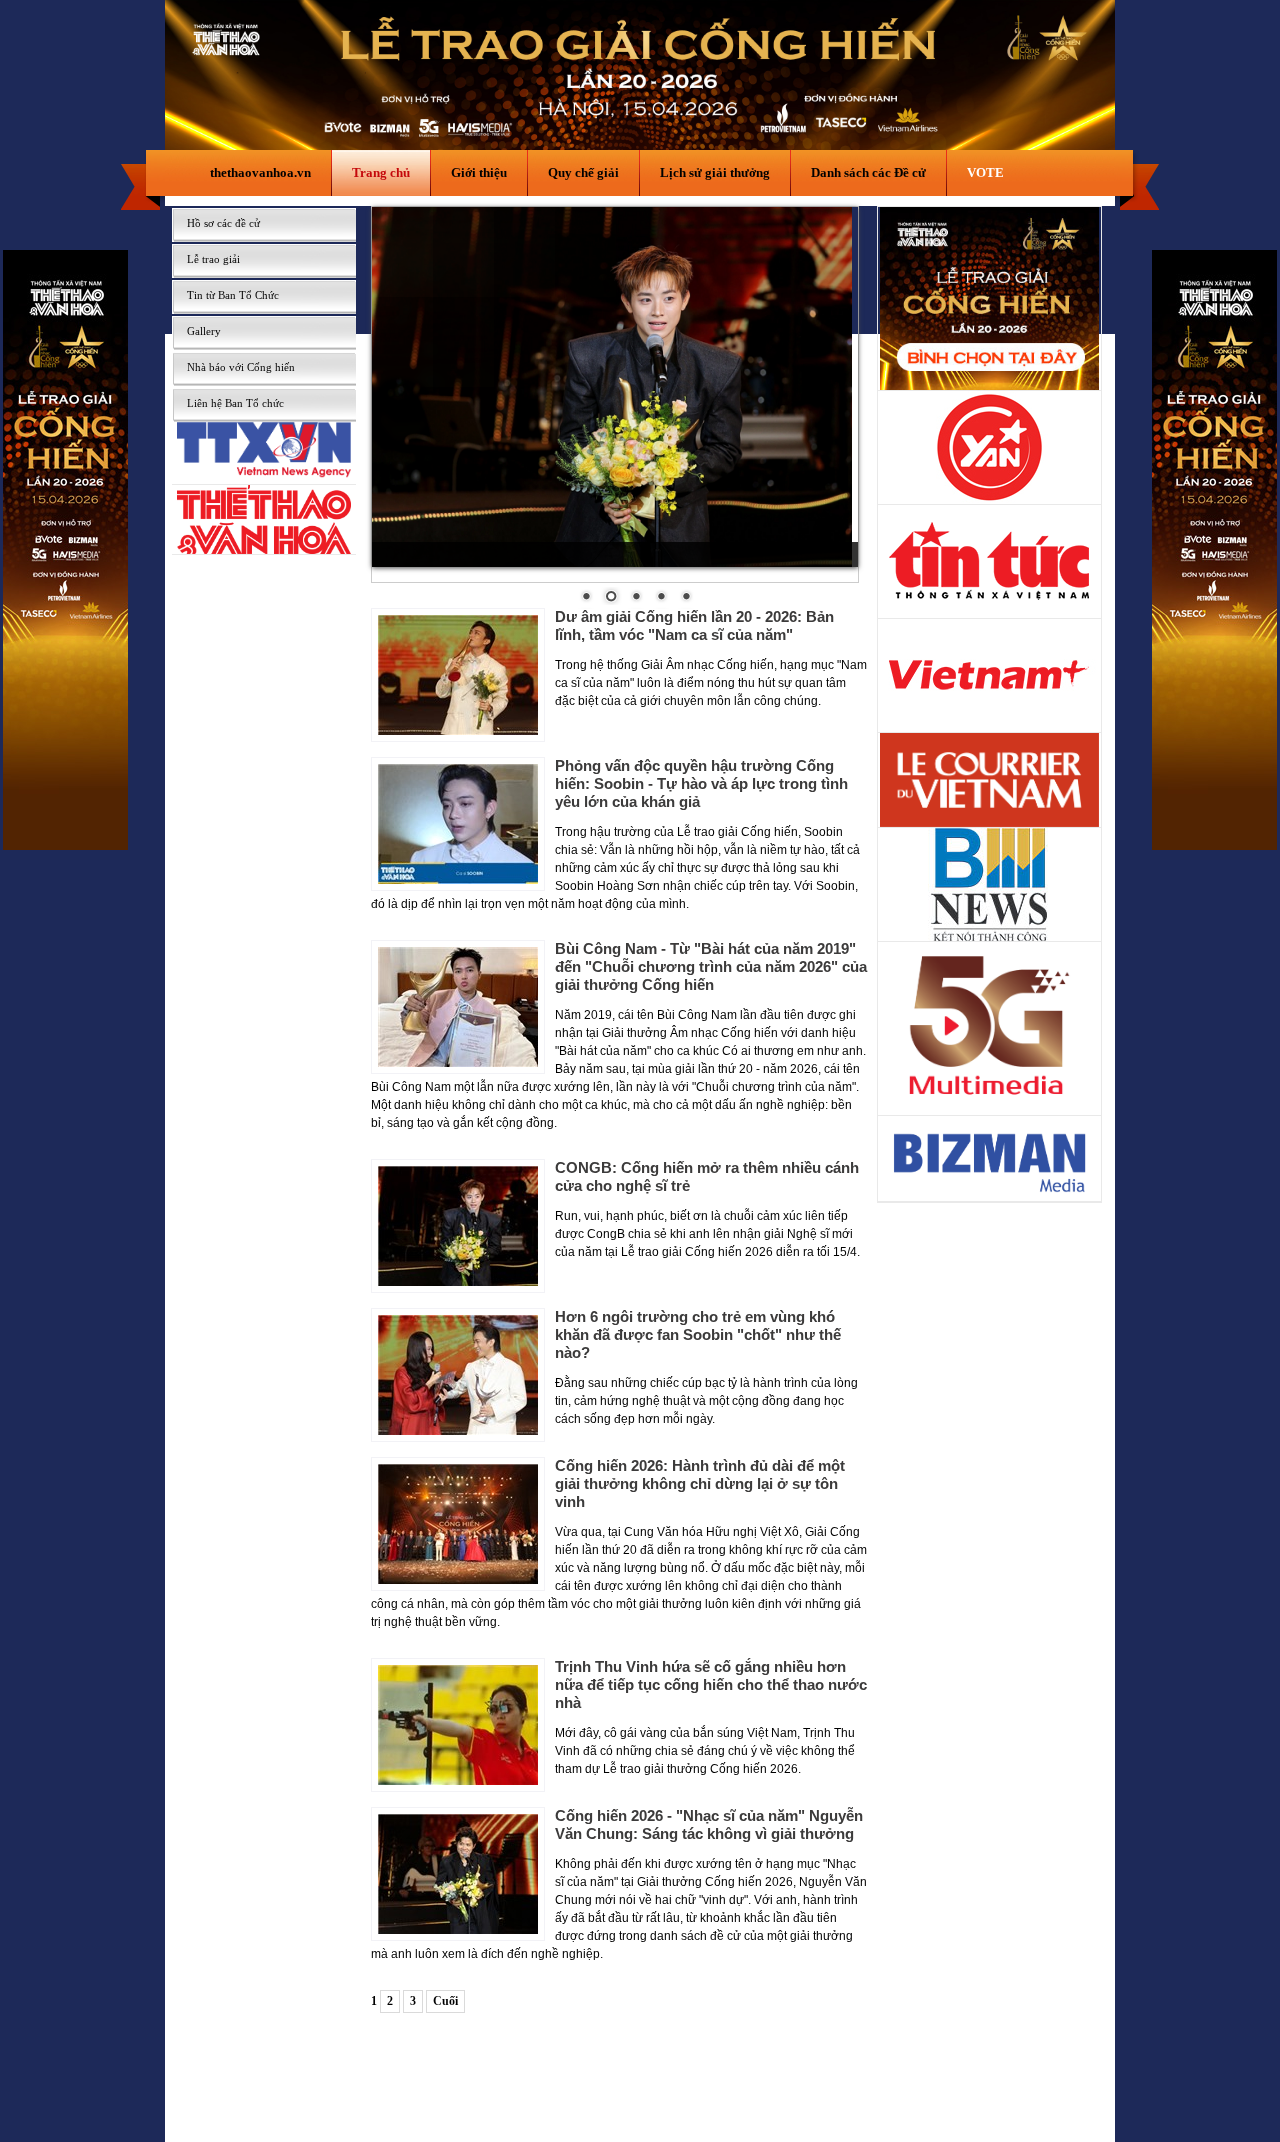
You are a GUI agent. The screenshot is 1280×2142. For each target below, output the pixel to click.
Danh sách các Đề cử (868, 172)
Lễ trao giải (213, 259)
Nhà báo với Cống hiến (241, 367)
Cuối (445, 2001)
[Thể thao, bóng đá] (264, 549)
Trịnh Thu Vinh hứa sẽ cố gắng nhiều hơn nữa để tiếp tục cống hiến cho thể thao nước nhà (711, 1684)
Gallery (204, 331)
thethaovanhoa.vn (260, 172)
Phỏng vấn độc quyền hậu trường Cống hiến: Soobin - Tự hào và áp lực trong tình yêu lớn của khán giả (701, 783)
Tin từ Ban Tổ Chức (233, 295)
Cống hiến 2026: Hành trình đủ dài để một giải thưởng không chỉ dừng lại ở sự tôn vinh (700, 1483)
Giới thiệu (479, 172)
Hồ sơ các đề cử (223, 223)
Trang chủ (381, 172)
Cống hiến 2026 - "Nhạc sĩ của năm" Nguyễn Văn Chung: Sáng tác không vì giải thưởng (709, 1824)
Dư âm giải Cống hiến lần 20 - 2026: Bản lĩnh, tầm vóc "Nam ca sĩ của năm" (694, 625)
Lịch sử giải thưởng (715, 172)
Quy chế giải (583, 172)
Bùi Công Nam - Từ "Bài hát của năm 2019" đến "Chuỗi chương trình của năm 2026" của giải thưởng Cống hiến (711, 966)
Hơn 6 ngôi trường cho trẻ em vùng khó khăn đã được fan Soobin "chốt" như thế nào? (698, 1334)
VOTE (985, 172)
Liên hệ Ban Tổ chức (235, 403)
